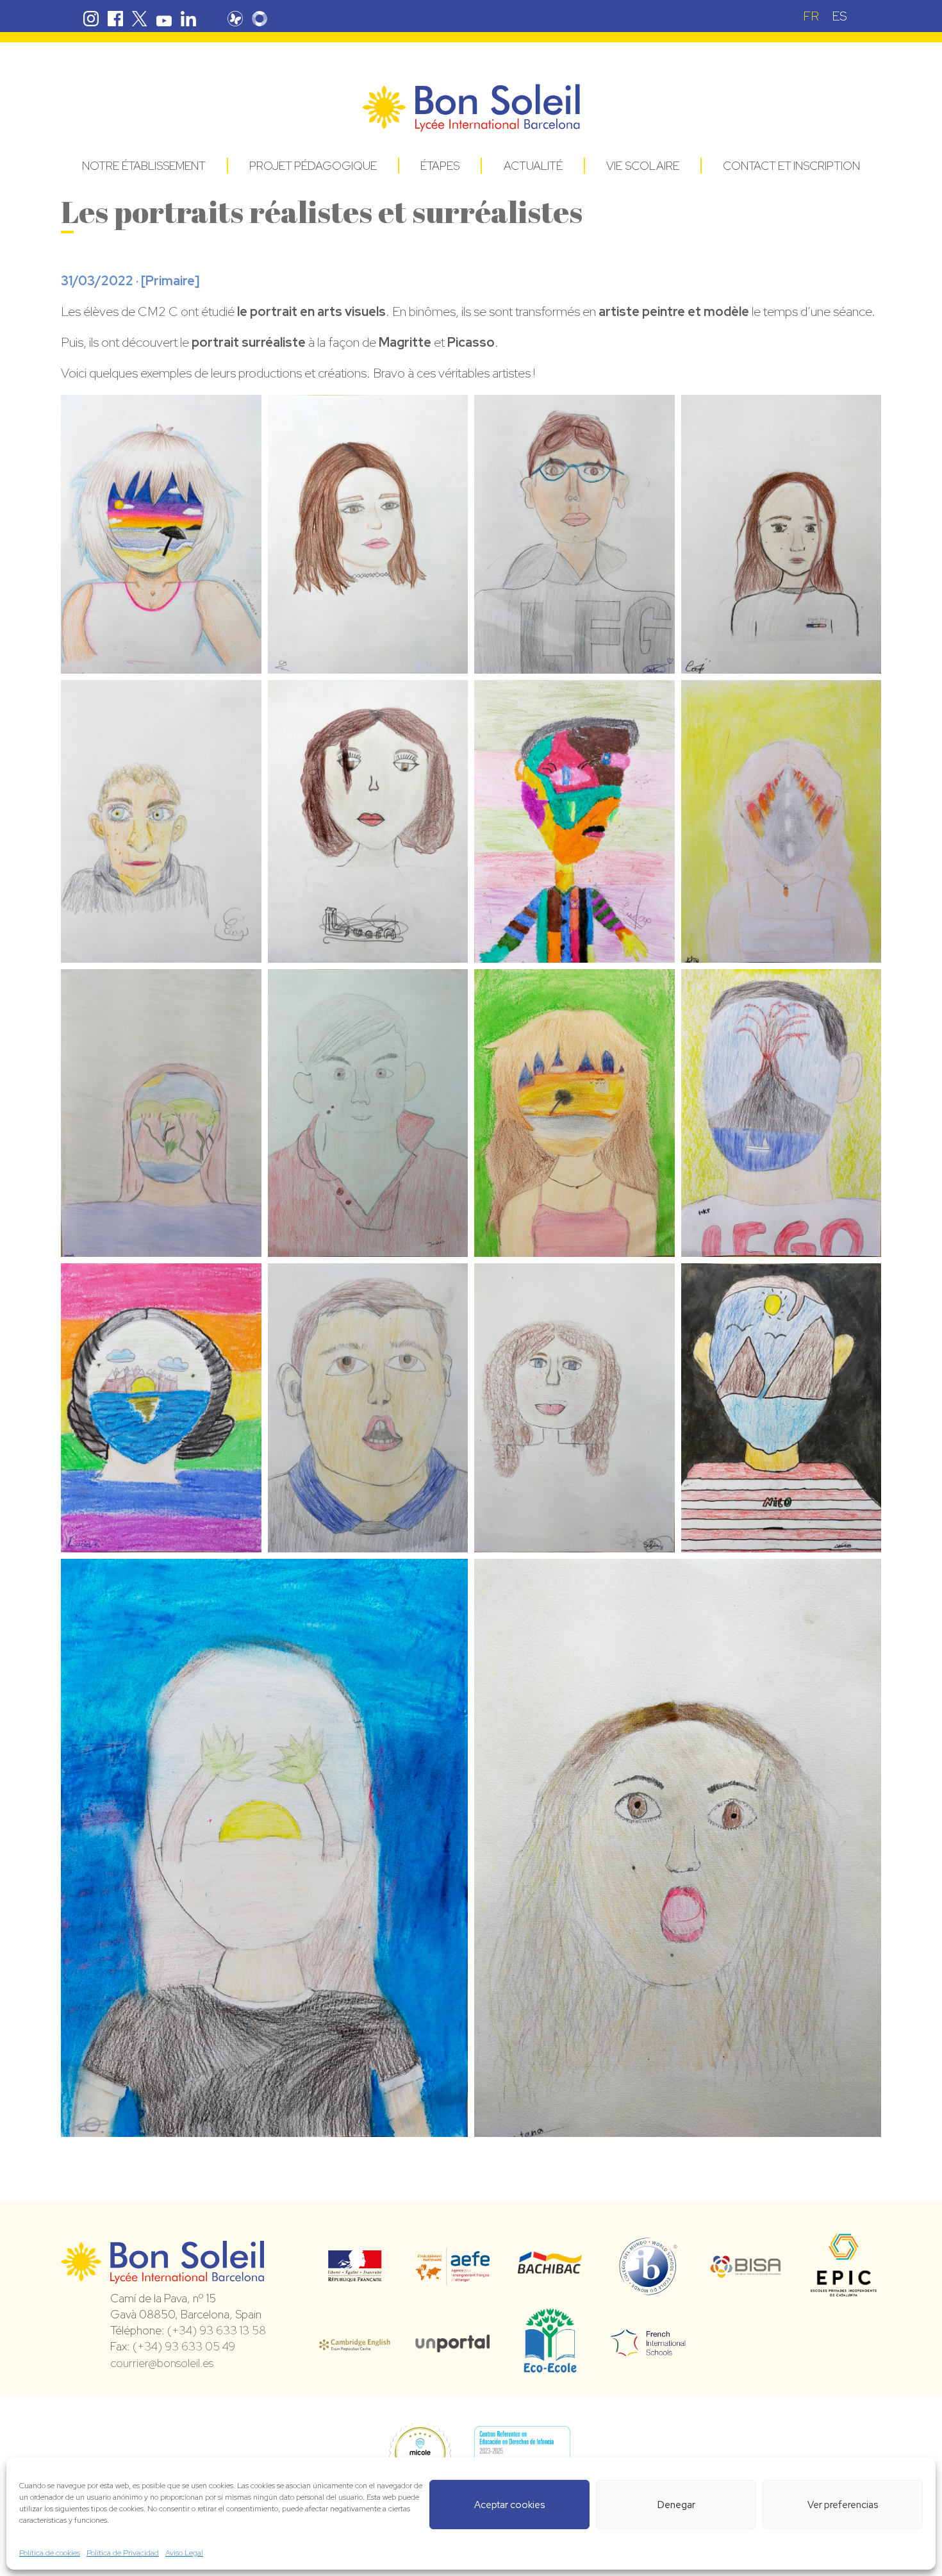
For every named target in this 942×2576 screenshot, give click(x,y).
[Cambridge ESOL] (355, 2343)
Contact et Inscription (791, 166)
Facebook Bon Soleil (115, 19)
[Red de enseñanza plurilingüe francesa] (648, 2348)
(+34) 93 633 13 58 (217, 2330)
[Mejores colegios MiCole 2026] (420, 2454)
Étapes (440, 166)
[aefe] (453, 2276)
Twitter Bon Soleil (140, 19)
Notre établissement (144, 166)
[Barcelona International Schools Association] (746, 2270)
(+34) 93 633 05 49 (184, 2346)
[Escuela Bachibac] (550, 2270)
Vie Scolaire (643, 166)
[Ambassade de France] (355, 2273)
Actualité (533, 166)
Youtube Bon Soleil (164, 19)
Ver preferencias (843, 2505)
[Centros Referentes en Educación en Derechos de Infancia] (522, 2454)
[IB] (648, 2289)
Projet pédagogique (313, 166)
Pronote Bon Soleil (235, 19)
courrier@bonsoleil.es (162, 2363)
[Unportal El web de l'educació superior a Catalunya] (453, 2343)
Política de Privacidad (123, 2553)
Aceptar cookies (509, 2505)
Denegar (676, 2505)
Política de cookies (50, 2553)
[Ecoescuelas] (550, 2367)
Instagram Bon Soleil (91, 19)
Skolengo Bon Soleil (260, 19)
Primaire (170, 281)
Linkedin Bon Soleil (188, 19)
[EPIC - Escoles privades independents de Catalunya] (844, 2296)
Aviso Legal (184, 2553)
